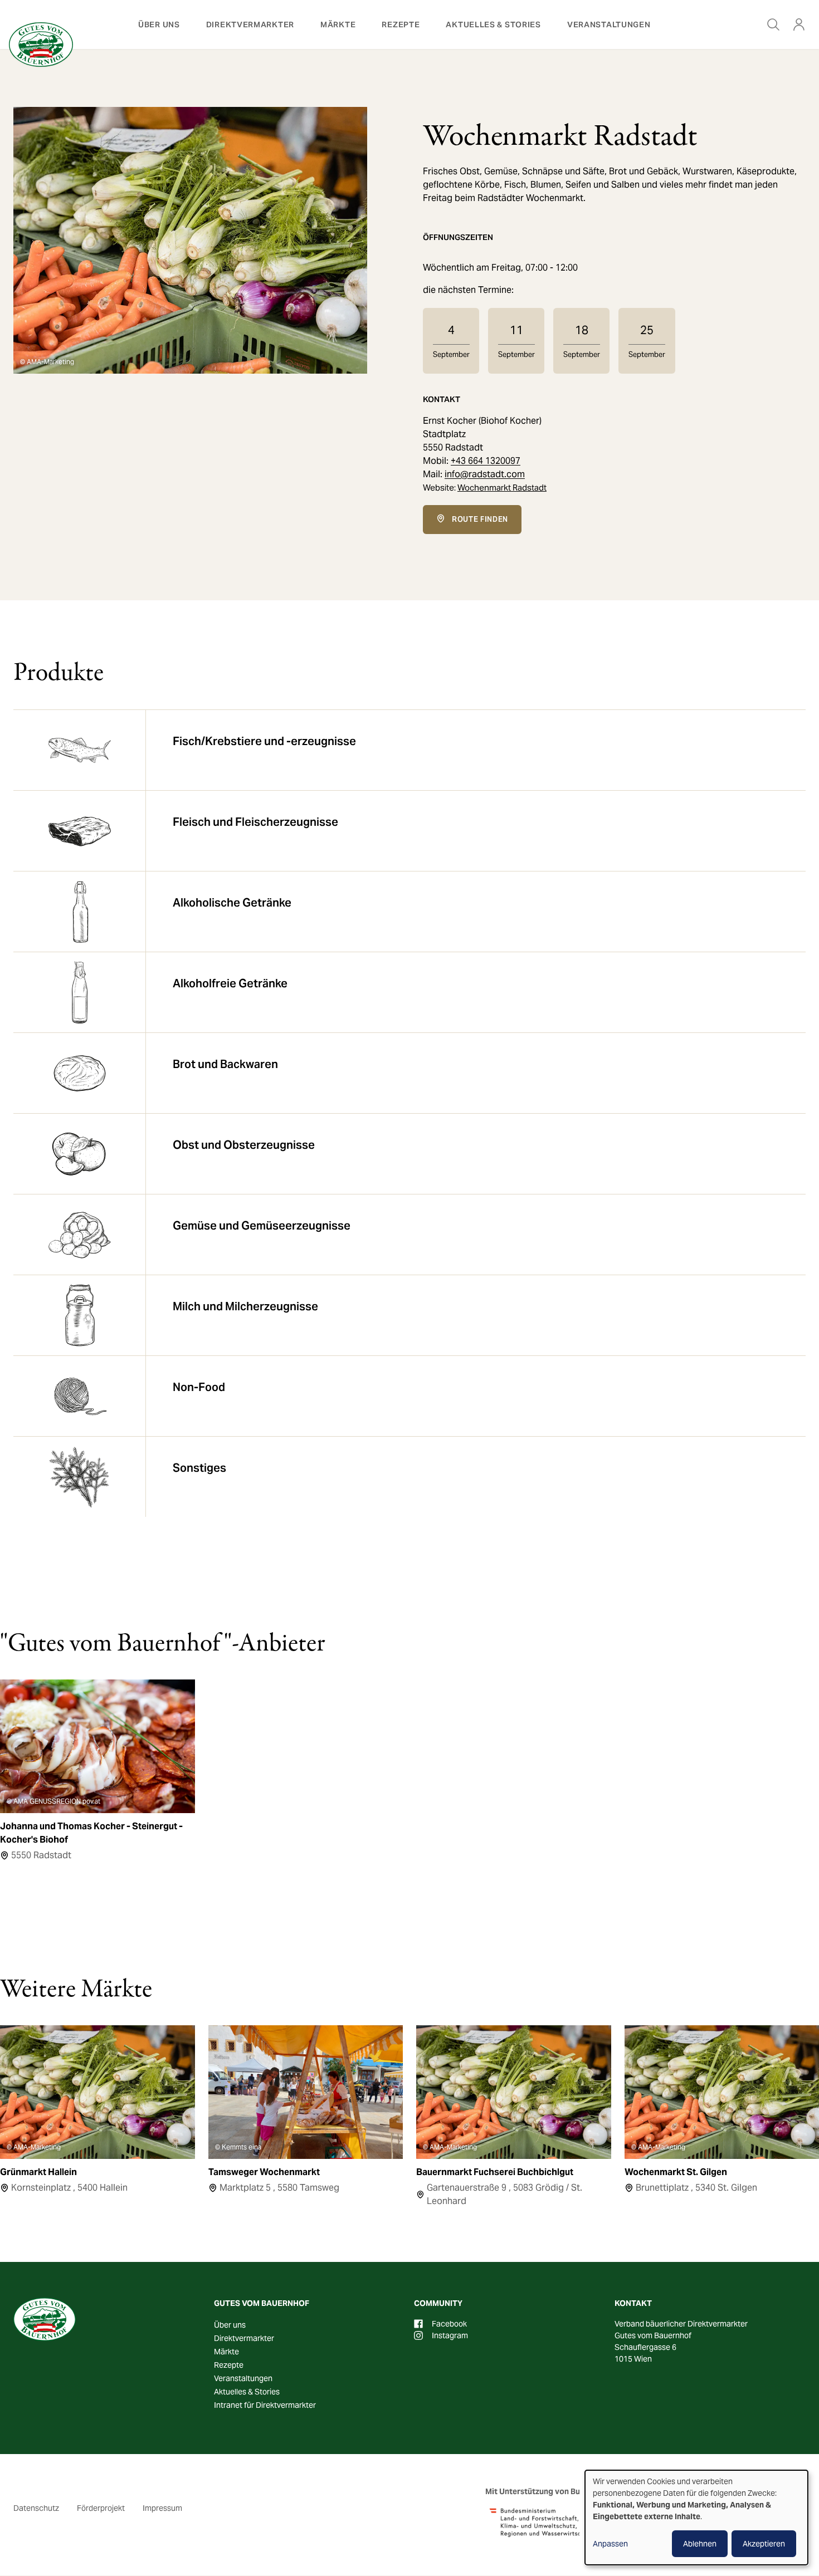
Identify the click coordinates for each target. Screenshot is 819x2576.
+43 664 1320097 (486, 461)
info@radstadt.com (485, 474)
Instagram (450, 2335)
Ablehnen (700, 2544)
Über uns (159, 25)
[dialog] (696, 2518)
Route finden (480, 519)
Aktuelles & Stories (493, 25)
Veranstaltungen (609, 25)
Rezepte (401, 25)
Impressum (162, 2508)
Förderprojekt (101, 2508)
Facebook (449, 2324)
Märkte (338, 25)
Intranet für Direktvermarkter (265, 2405)
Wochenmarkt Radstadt (502, 488)
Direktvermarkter (250, 25)
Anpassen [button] (610, 2544)
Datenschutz (36, 2508)
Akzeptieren (764, 2544)
